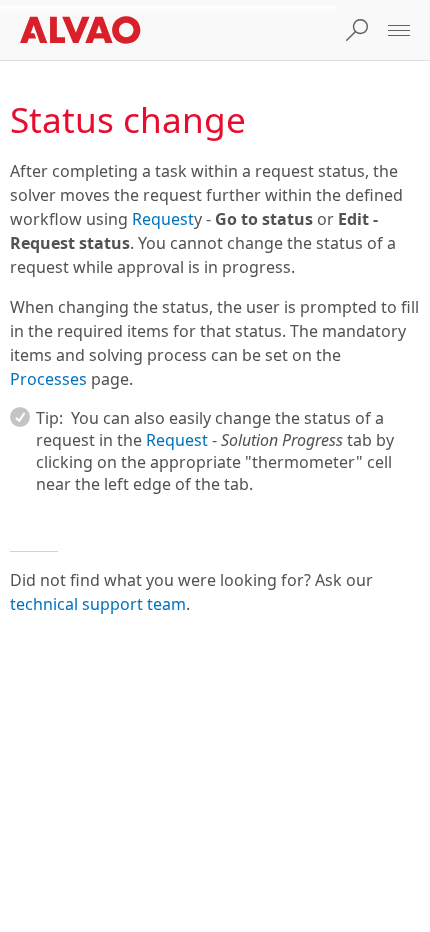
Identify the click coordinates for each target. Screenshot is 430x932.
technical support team (98, 604)
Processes (48, 379)
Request (163, 219)
